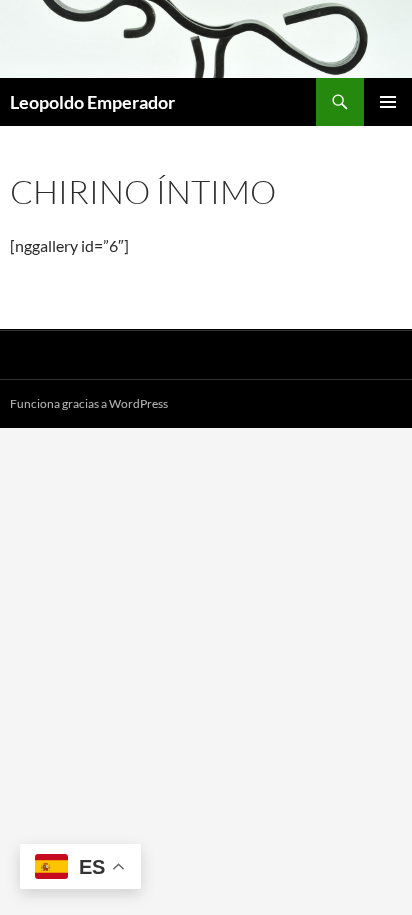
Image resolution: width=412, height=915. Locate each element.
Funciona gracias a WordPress (89, 403)
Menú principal (388, 102)
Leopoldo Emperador (92, 102)
